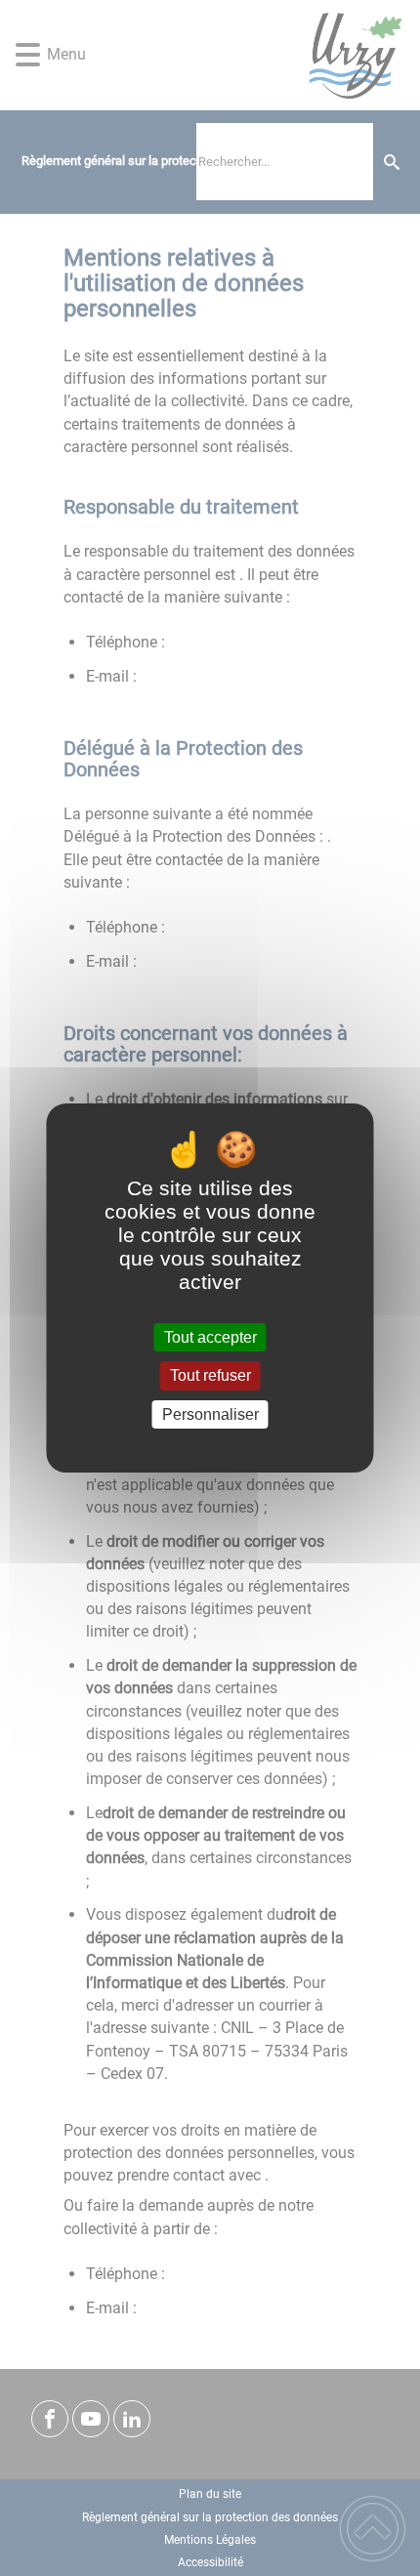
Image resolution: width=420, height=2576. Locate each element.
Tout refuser (210, 1376)
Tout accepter (210, 1337)
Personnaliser (210, 1414)
